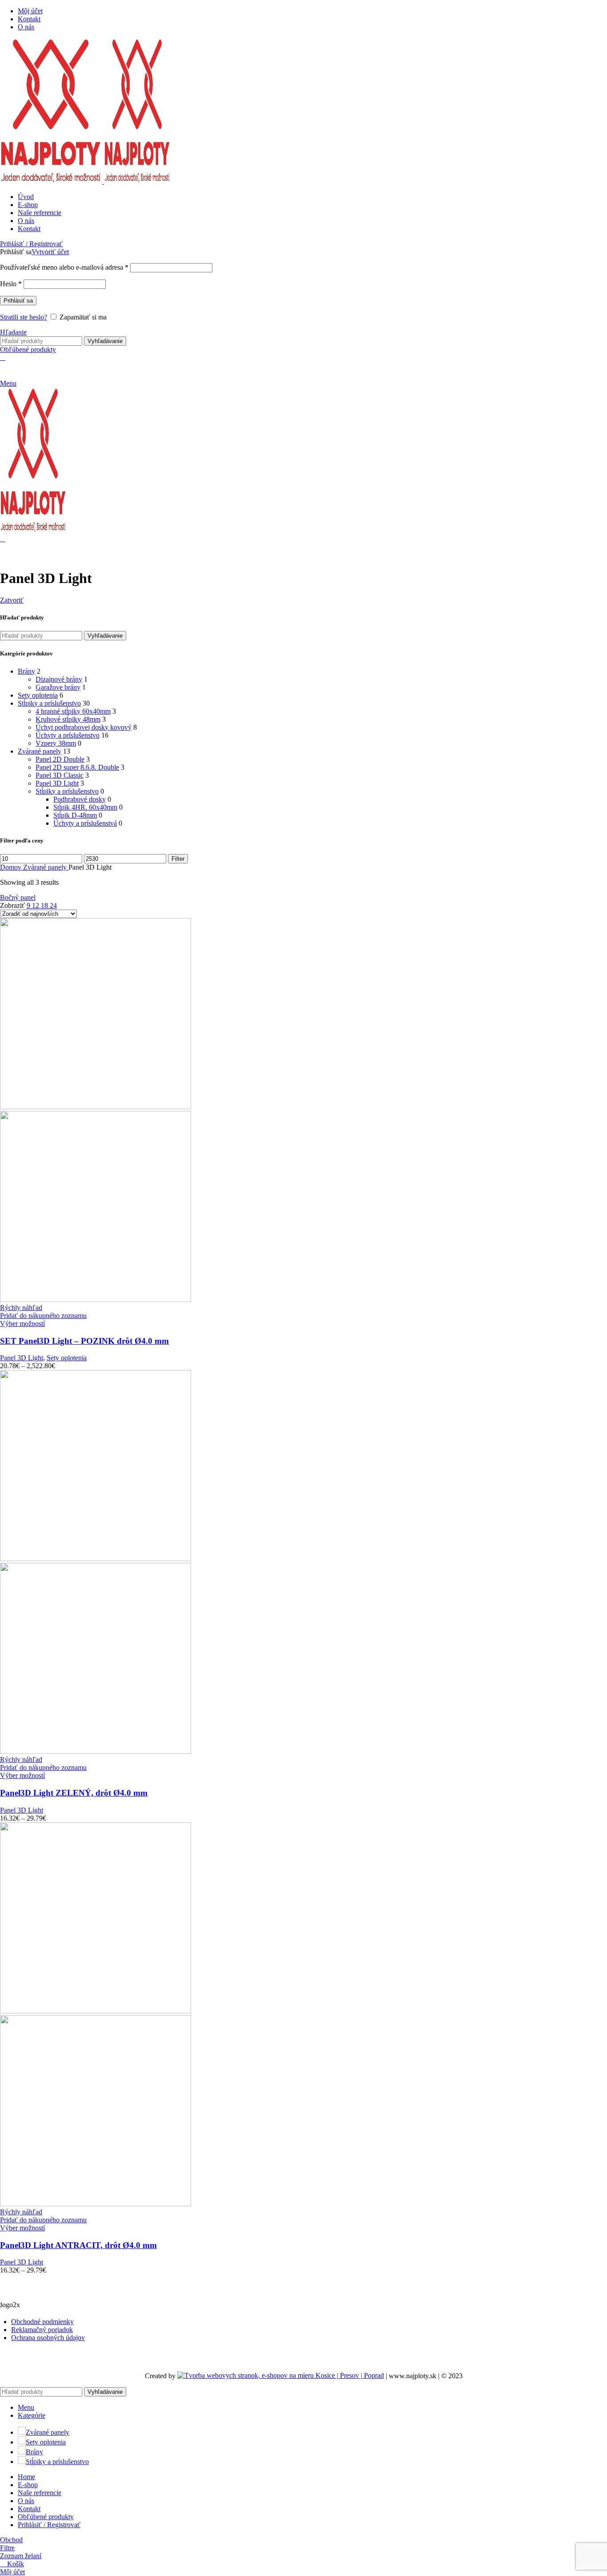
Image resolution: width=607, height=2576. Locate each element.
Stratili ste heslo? (24, 317)
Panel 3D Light (57, 783)
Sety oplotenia (38, 695)
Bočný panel (18, 897)
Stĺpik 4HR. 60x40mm (85, 807)
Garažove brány (58, 687)
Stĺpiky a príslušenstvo (49, 703)
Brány (26, 671)
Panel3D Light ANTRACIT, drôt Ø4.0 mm (78, 2245)
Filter (178, 859)
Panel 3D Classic (60, 775)
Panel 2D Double (60, 759)
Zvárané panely (40, 751)
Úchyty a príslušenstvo (68, 735)
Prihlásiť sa (18, 301)
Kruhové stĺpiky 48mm (68, 719)
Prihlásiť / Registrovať (49, 2525)
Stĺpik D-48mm (75, 815)
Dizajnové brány (59, 679)
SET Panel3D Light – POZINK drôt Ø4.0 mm (84, 1341)
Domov (12, 867)
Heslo (11, 284)
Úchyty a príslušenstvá (85, 823)
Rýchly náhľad (21, 1308)
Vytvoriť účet (50, 252)
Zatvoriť (12, 600)
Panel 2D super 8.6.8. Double (77, 767)
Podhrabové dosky (80, 799)
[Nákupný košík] (3, 357)
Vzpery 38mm (56, 743)
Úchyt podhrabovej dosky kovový (84, 727)
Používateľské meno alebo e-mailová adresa (64, 267)
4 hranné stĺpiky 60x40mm (73, 711)
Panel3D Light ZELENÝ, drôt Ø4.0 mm (74, 1793)
